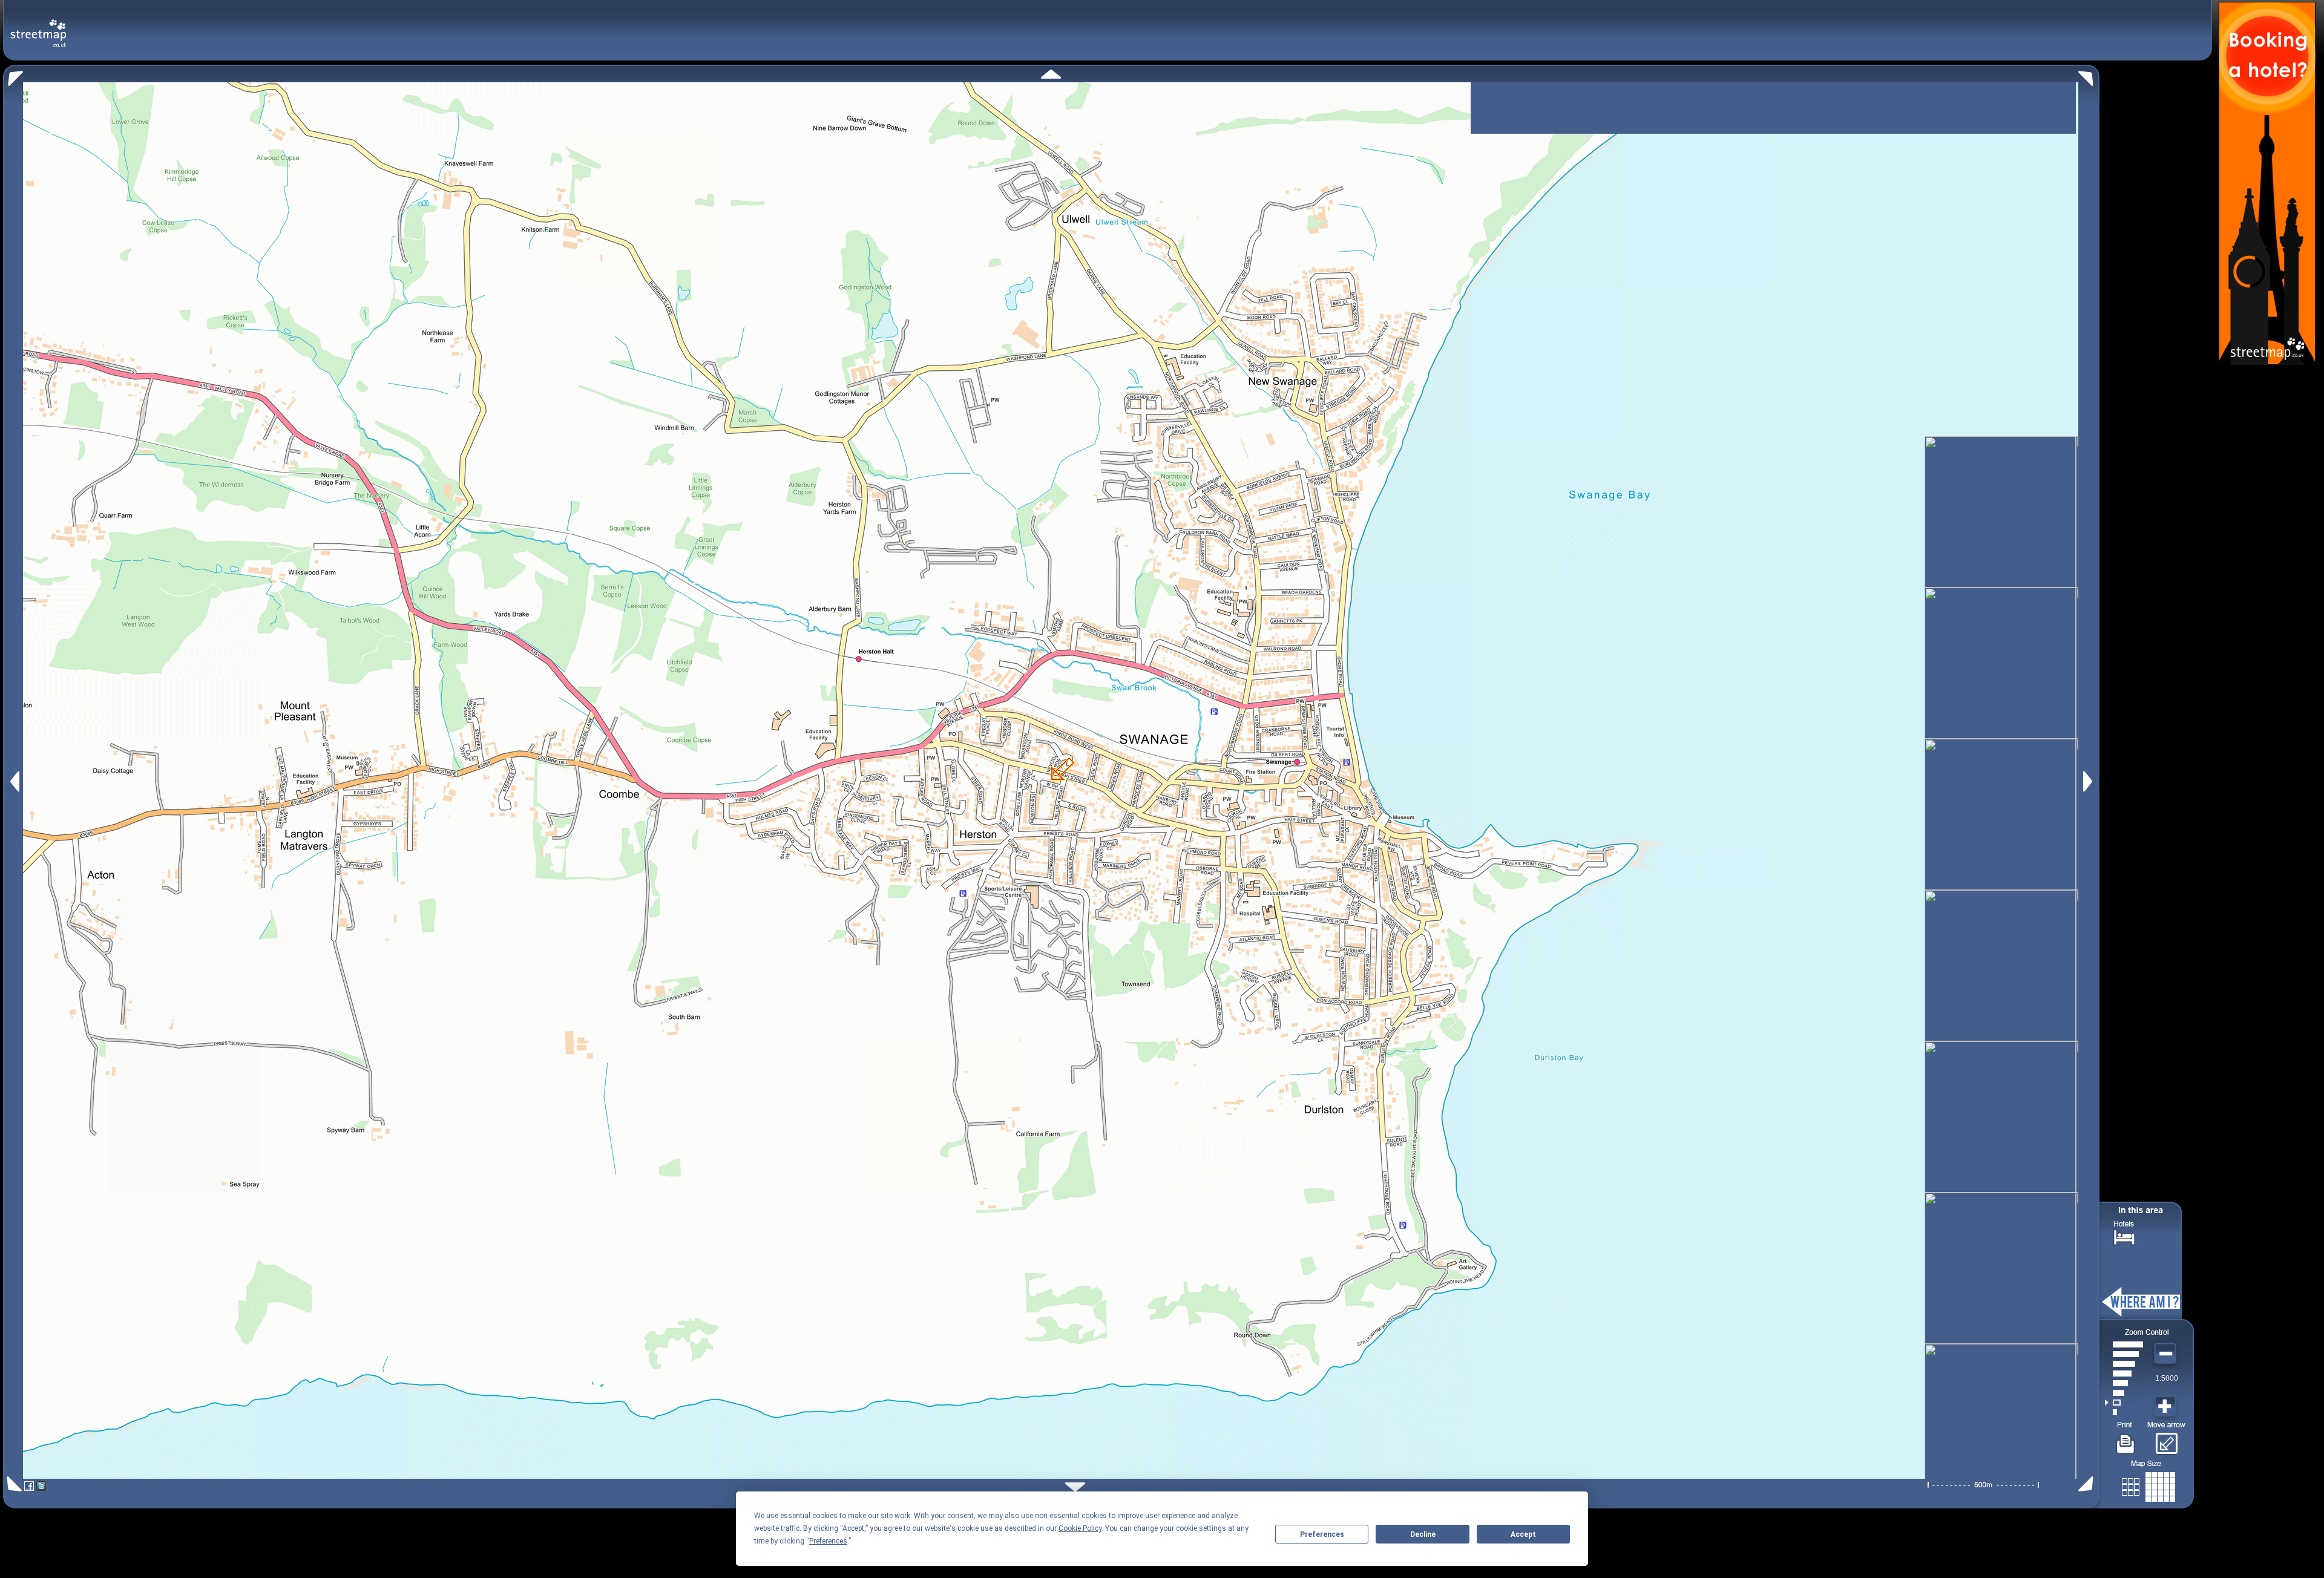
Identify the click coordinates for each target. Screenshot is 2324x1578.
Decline (1423, 1534)
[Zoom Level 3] (2124, 1393)
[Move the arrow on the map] (2166, 1439)
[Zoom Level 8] (2124, 1344)
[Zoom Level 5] (2124, 1373)
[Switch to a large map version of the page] (2148, 1485)
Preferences (1322, 1534)
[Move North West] (13, 75)
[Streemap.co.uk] (38, 26)
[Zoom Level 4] (2124, 1383)
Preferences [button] (828, 1541)
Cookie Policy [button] (1080, 1528)
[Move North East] (2089, 75)
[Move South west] (12, 1484)
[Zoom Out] (2167, 1354)
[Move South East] (2088, 1484)
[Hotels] (2124, 1236)
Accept (1523, 1534)
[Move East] (2089, 781)
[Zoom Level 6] (2124, 1364)
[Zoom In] (2167, 1407)
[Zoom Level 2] (2124, 1403)
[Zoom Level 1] (2124, 1412)
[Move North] (1051, 74)
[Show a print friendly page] (2126, 1439)
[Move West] (14, 781)
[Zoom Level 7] (2124, 1354)
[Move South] (1075, 1487)
